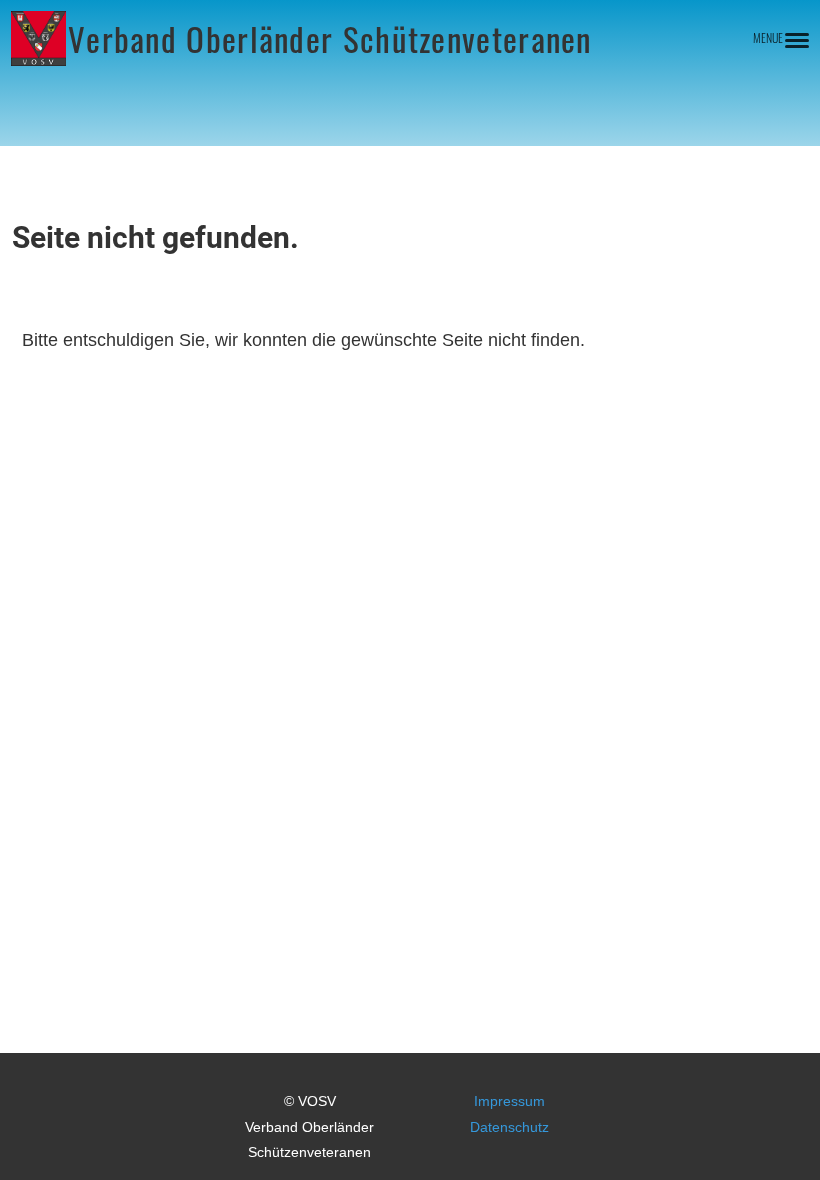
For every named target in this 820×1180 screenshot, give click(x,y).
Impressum (509, 1101)
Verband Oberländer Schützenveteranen (330, 39)
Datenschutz (509, 1127)
